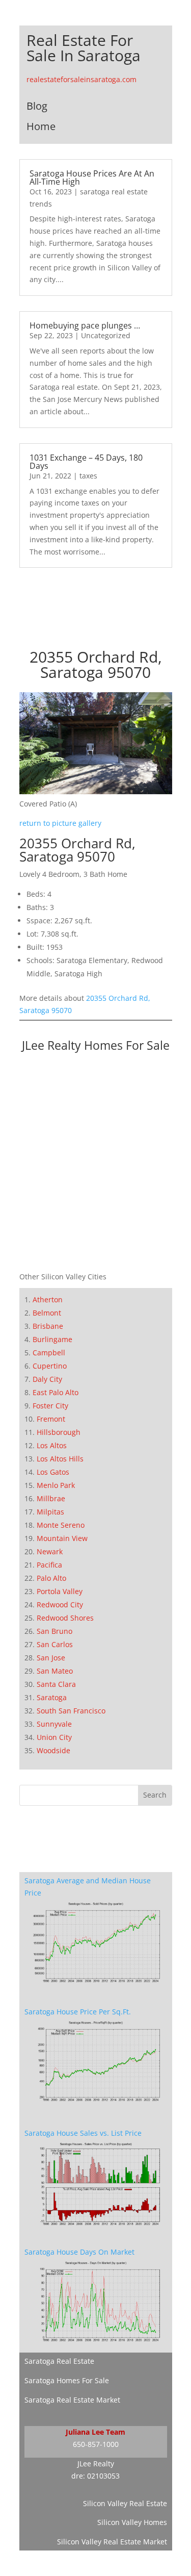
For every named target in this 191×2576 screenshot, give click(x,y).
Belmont (47, 1313)
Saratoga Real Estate (59, 2361)
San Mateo (55, 1671)
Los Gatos (53, 1472)
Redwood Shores (65, 1618)
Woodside (53, 1750)
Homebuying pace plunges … (85, 325)
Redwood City (60, 1605)
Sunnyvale (54, 1724)
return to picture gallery (60, 823)
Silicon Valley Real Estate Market (112, 2542)
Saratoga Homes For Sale (67, 2380)
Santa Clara (56, 1684)
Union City (54, 1737)
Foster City (50, 1406)
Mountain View (62, 1538)
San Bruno (54, 1631)
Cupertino (50, 1366)
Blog (37, 106)
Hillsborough (59, 1432)
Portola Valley (60, 1591)
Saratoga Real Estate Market (72, 2400)
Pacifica (49, 1565)
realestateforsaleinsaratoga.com (81, 79)
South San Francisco (71, 1711)
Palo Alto (51, 1578)
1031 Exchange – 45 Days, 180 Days (86, 462)
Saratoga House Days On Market (79, 2252)
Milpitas (50, 1512)
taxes (88, 476)
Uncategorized (106, 335)
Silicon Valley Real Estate (125, 2503)
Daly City (47, 1379)
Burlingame (52, 1339)
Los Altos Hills (60, 1459)
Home (41, 126)
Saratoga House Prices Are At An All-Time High (92, 178)
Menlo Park (56, 1485)
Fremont (51, 1419)
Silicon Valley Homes (132, 2522)
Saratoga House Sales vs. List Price (83, 2133)
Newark (50, 1551)
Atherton (48, 1299)
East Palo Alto (56, 1392)
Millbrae (51, 1498)
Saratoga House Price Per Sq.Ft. (78, 2012)
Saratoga (52, 1697)
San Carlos (55, 1644)
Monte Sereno (61, 1525)
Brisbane (48, 1326)
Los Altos (52, 1445)
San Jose (51, 1658)
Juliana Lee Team (95, 2432)
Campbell (49, 1353)
